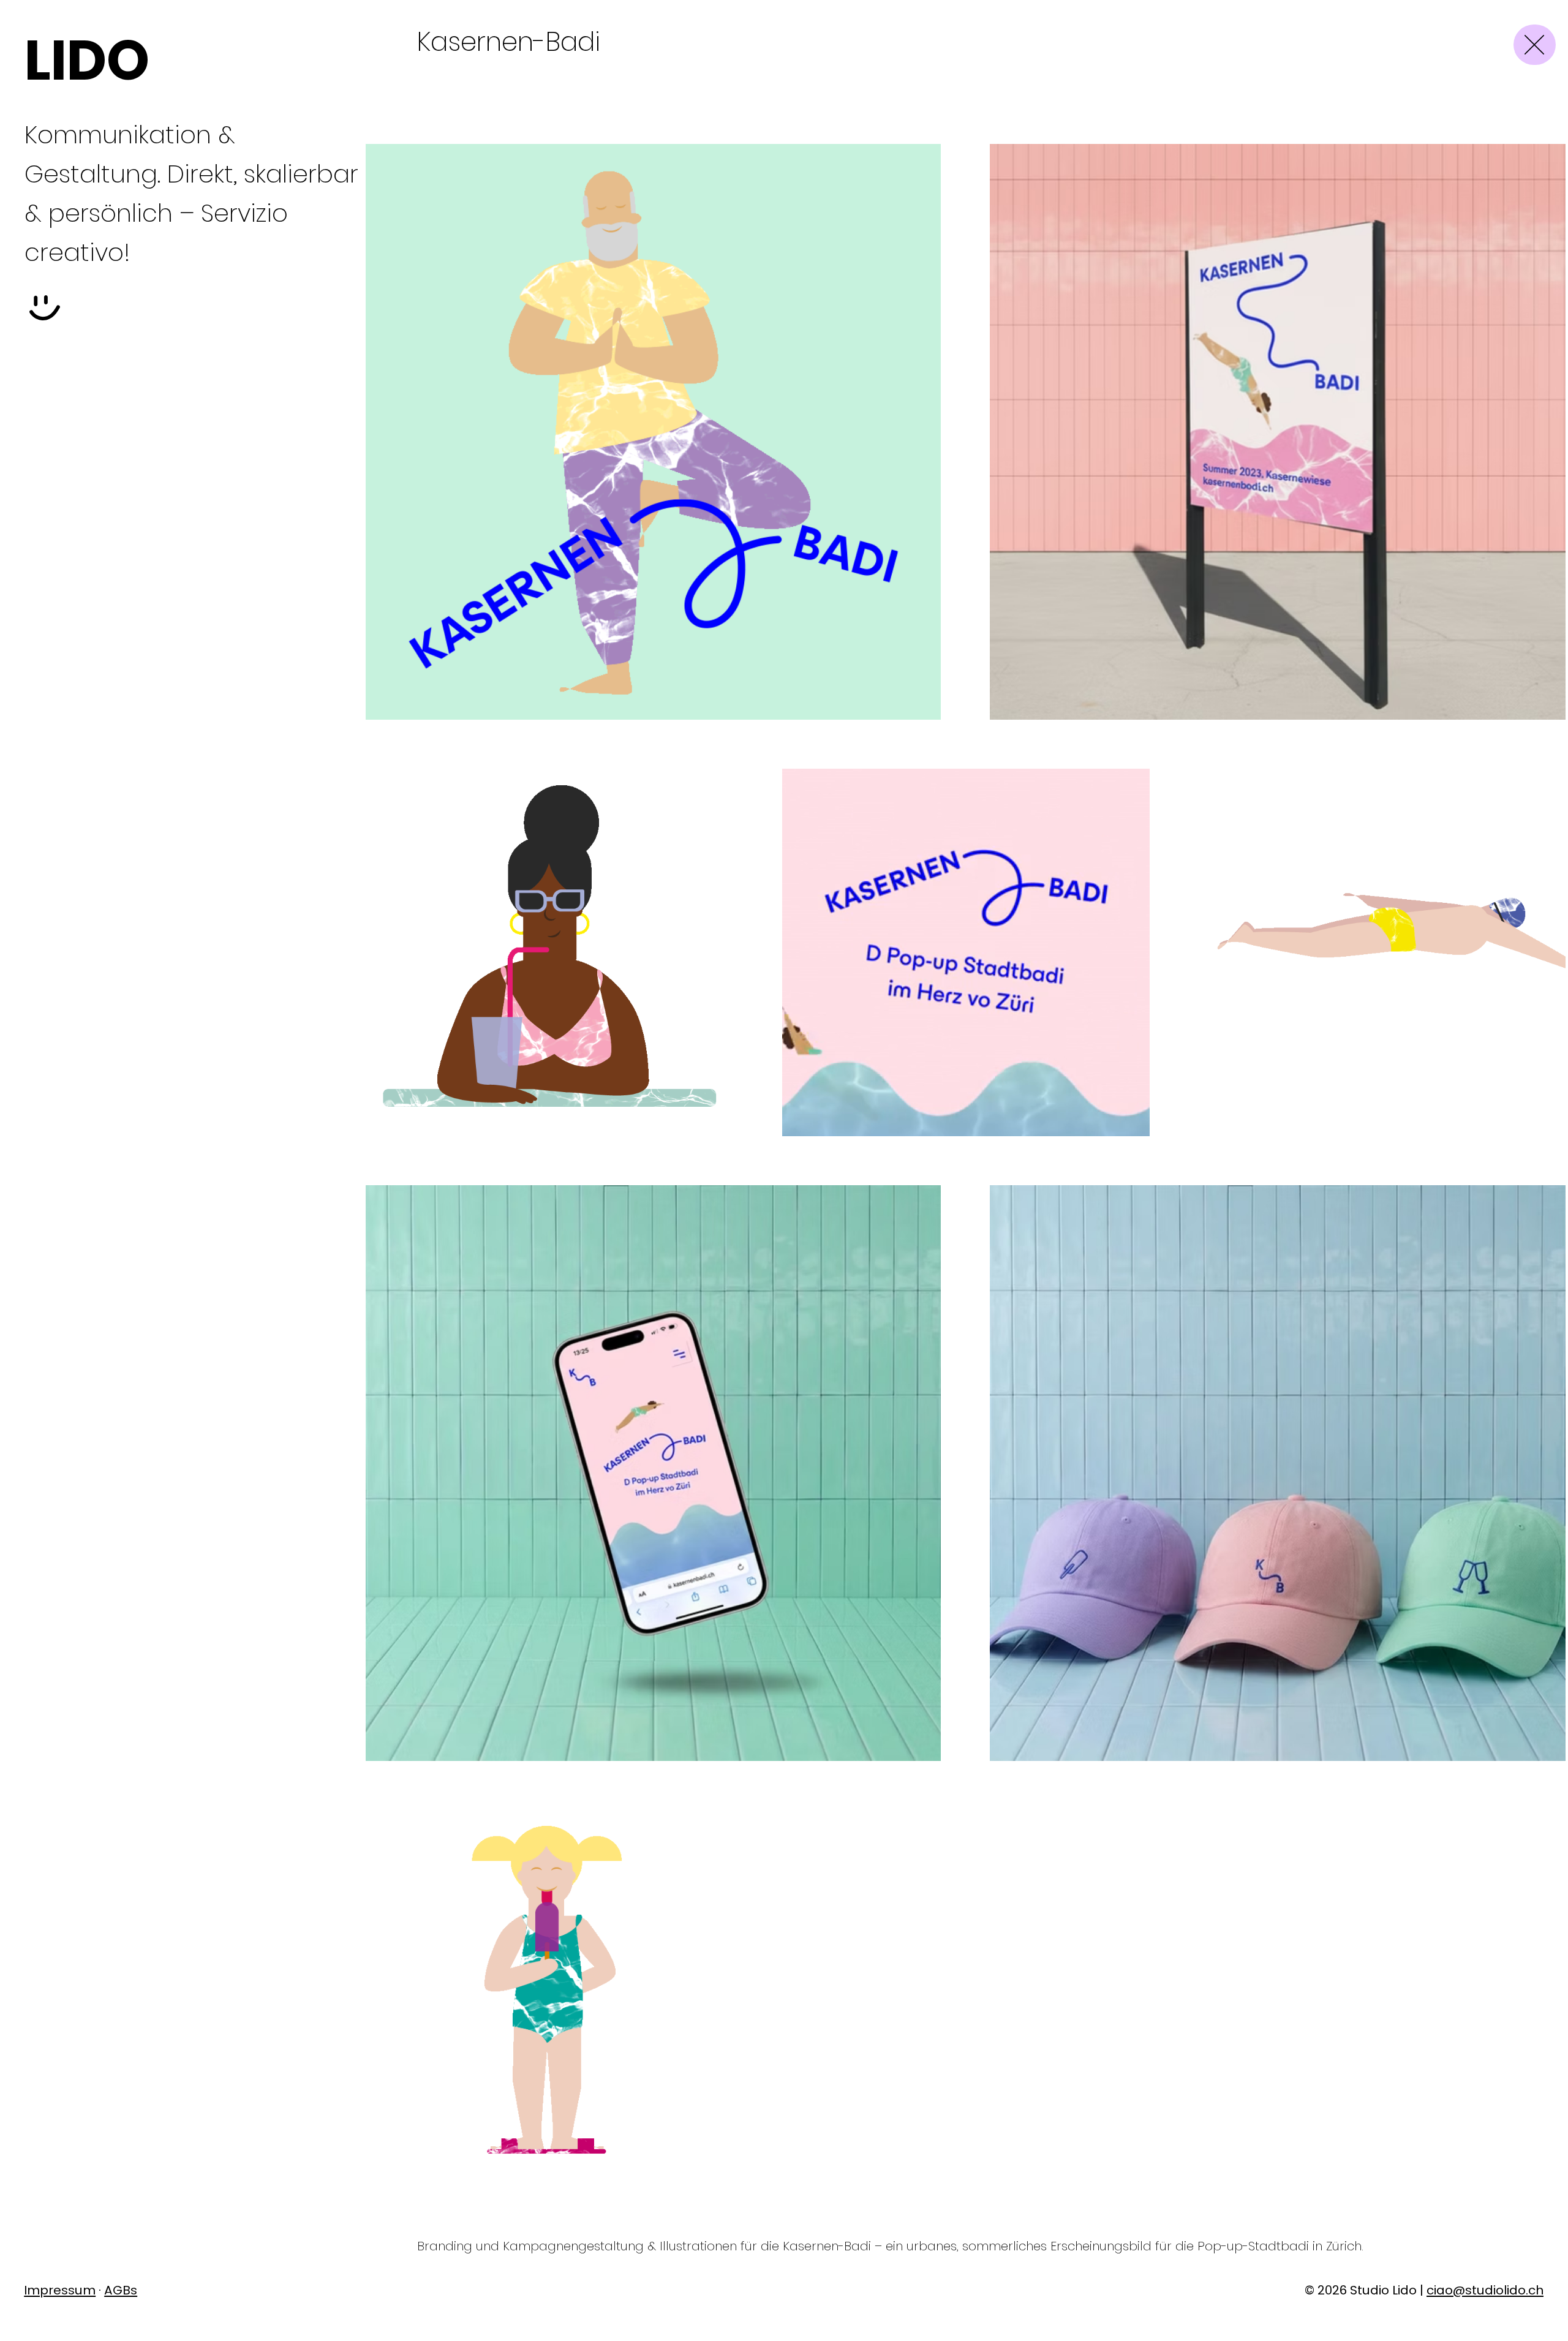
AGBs (121, 2290)
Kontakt (69, 480)
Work (53, 363)
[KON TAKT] (45, 311)
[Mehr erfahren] (1535, 45)
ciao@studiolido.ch (1485, 2290)
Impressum (60, 2290)
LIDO (87, 60)
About (61, 441)
